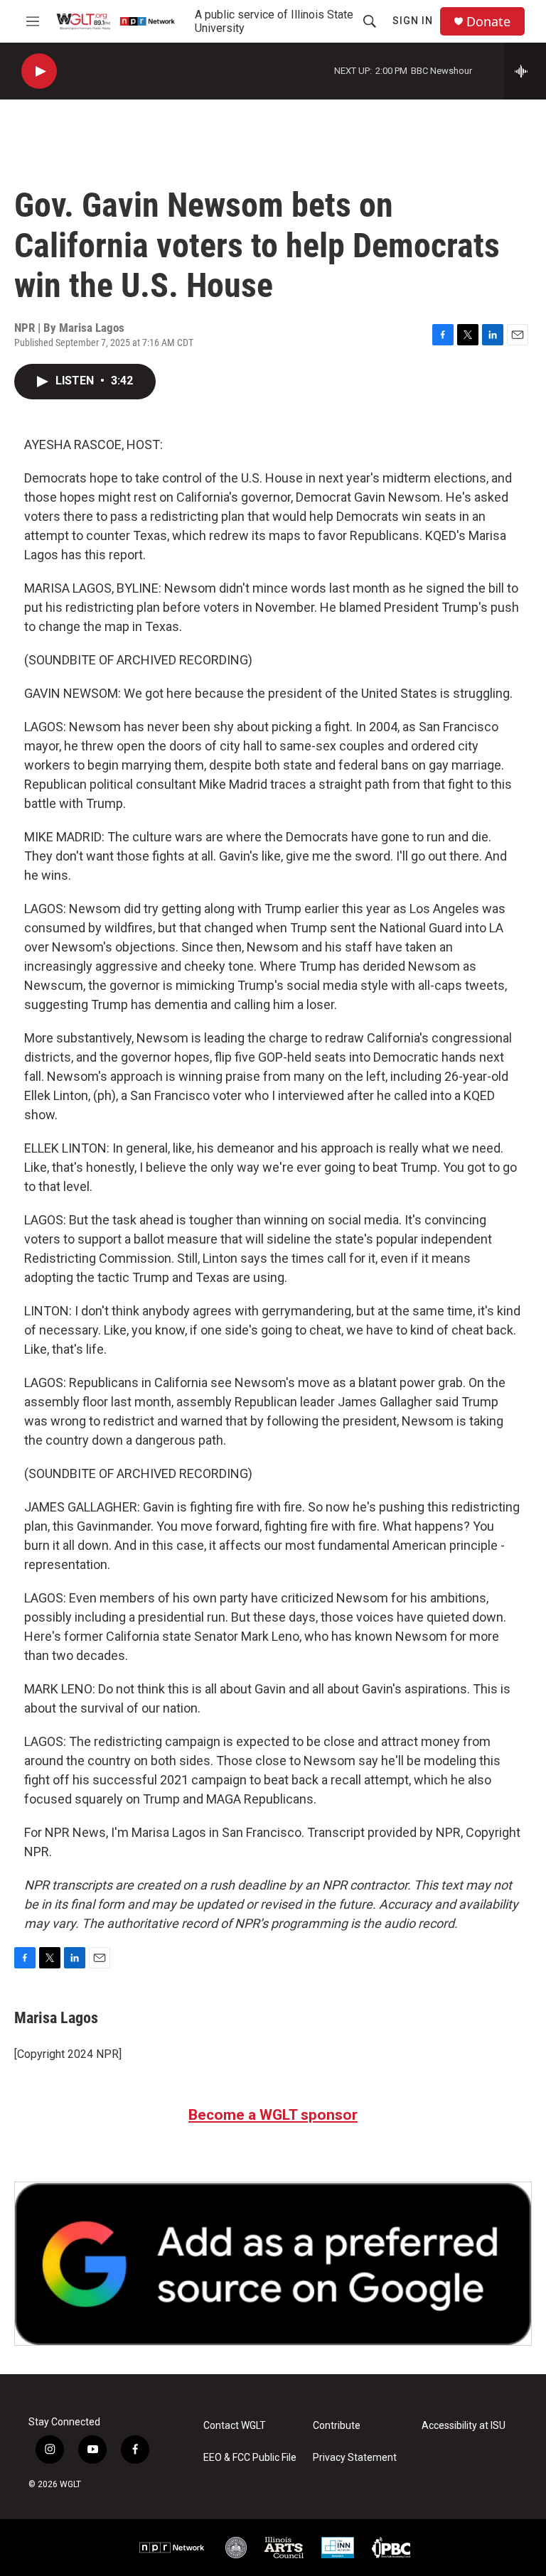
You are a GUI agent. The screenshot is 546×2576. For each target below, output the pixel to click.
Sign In (413, 21)
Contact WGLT (235, 2426)
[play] (39, 71)
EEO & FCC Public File (250, 2458)
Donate (488, 22)
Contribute (337, 2426)
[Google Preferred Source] (273, 2263)
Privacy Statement (355, 2458)
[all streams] (525, 71)
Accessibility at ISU (464, 2426)
